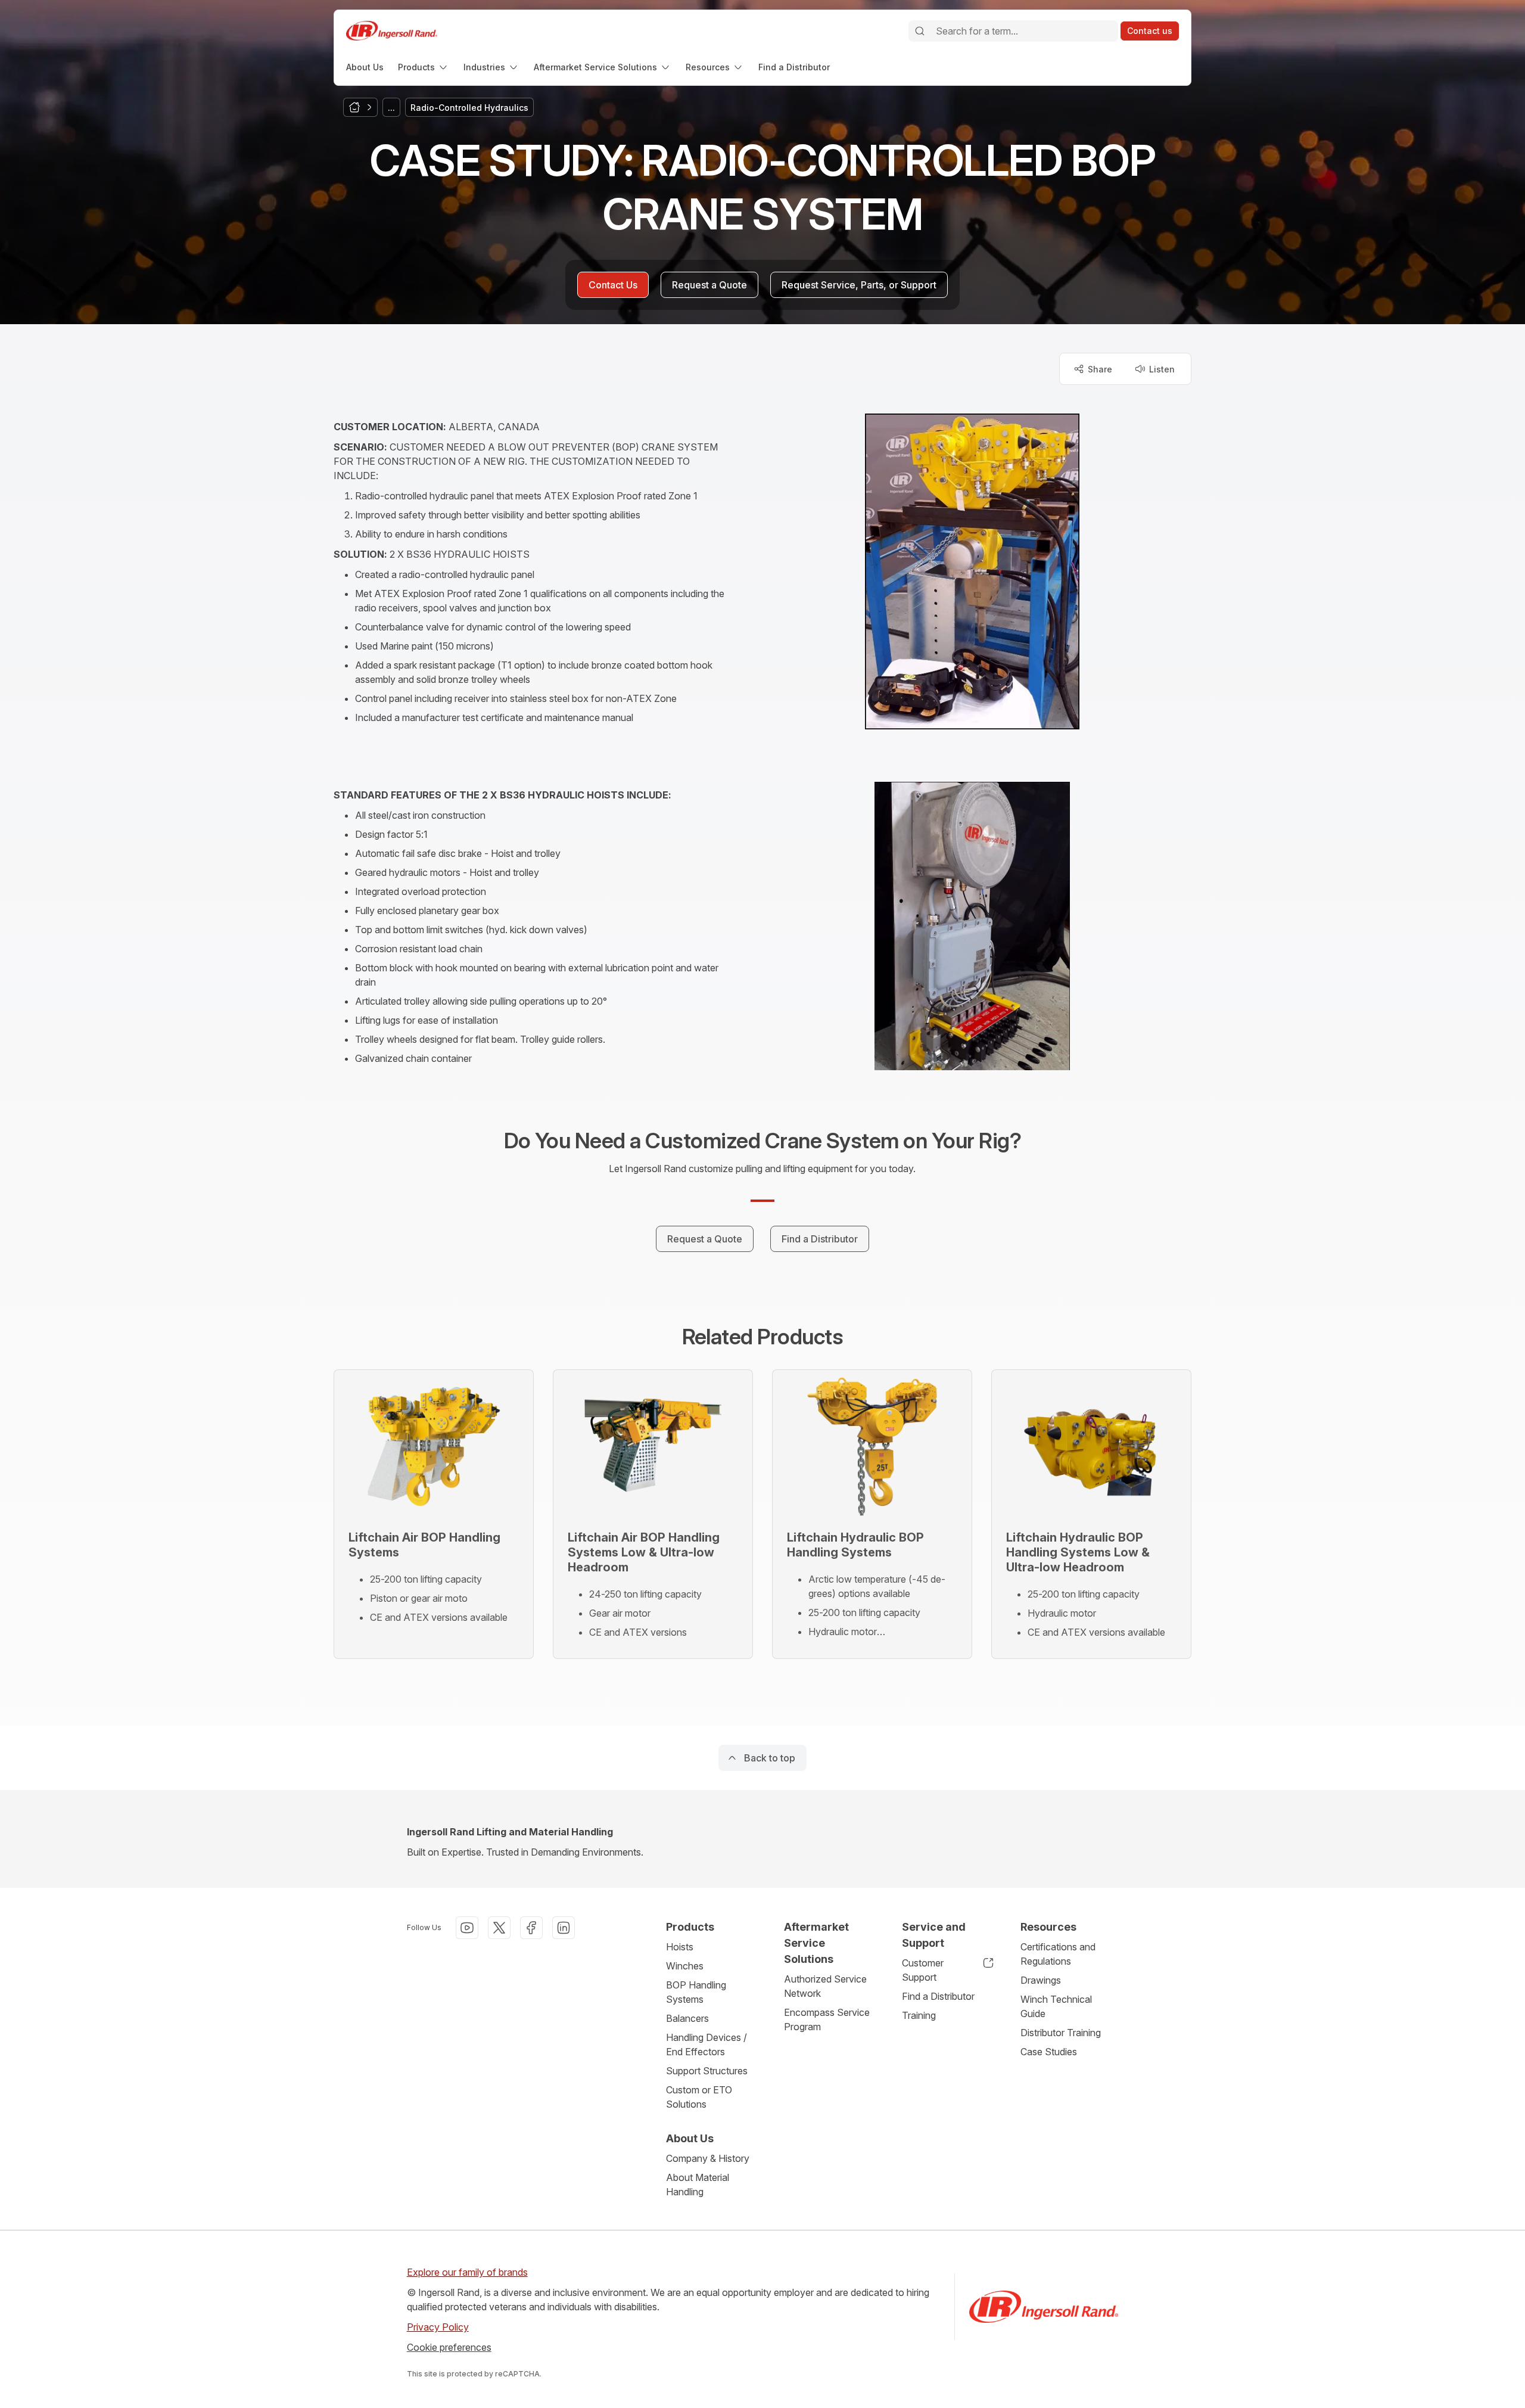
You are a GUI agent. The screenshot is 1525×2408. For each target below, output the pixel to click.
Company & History (708, 2158)
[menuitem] (365, 67)
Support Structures (707, 2071)
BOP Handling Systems (696, 1992)
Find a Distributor (938, 1996)
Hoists (680, 1947)
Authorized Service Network (825, 1986)
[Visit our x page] (499, 1928)
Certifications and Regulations (1058, 1954)
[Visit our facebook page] (531, 1928)
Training (919, 2015)
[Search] (920, 31)
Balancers (687, 2018)
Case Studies (1049, 2052)
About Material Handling (698, 2185)
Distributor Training (1061, 2033)
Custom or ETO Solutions (699, 2097)
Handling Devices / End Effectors (707, 2045)
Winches (685, 1966)
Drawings (1041, 1980)
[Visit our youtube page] (467, 1928)
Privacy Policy (438, 2327)
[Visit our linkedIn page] (564, 1928)
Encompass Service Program (827, 2019)
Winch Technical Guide (1056, 2006)
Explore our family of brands (467, 2272)
